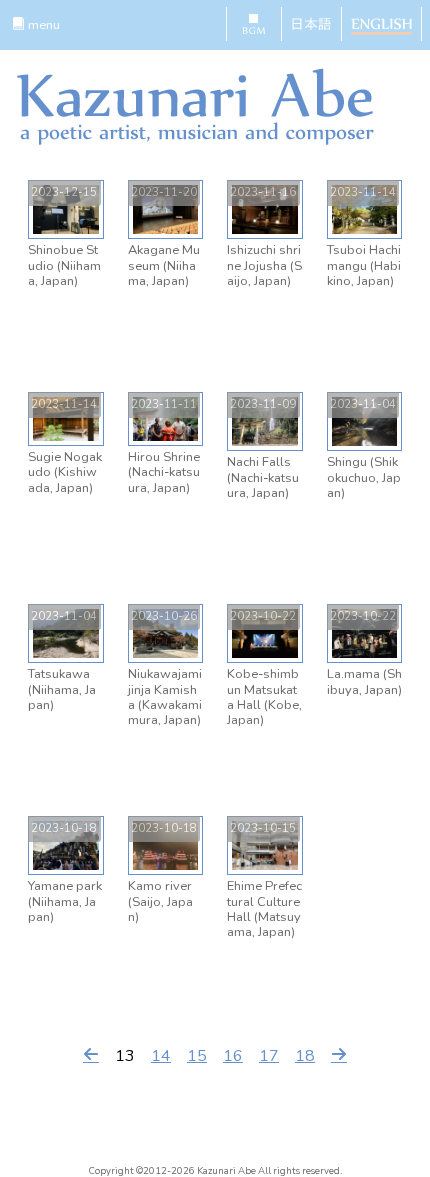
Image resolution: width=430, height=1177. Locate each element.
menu (42, 25)
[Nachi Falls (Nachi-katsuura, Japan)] (265, 421)
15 (197, 1056)
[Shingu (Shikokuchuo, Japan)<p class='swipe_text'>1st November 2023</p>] (365, 421)
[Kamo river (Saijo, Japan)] (166, 845)
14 (161, 1056)
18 (305, 1056)
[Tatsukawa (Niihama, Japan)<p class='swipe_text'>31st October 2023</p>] (66, 633)
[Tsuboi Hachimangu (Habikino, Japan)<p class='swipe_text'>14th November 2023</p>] (365, 209)
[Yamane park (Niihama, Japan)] (66, 845)
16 (233, 1056)
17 (269, 1056)
